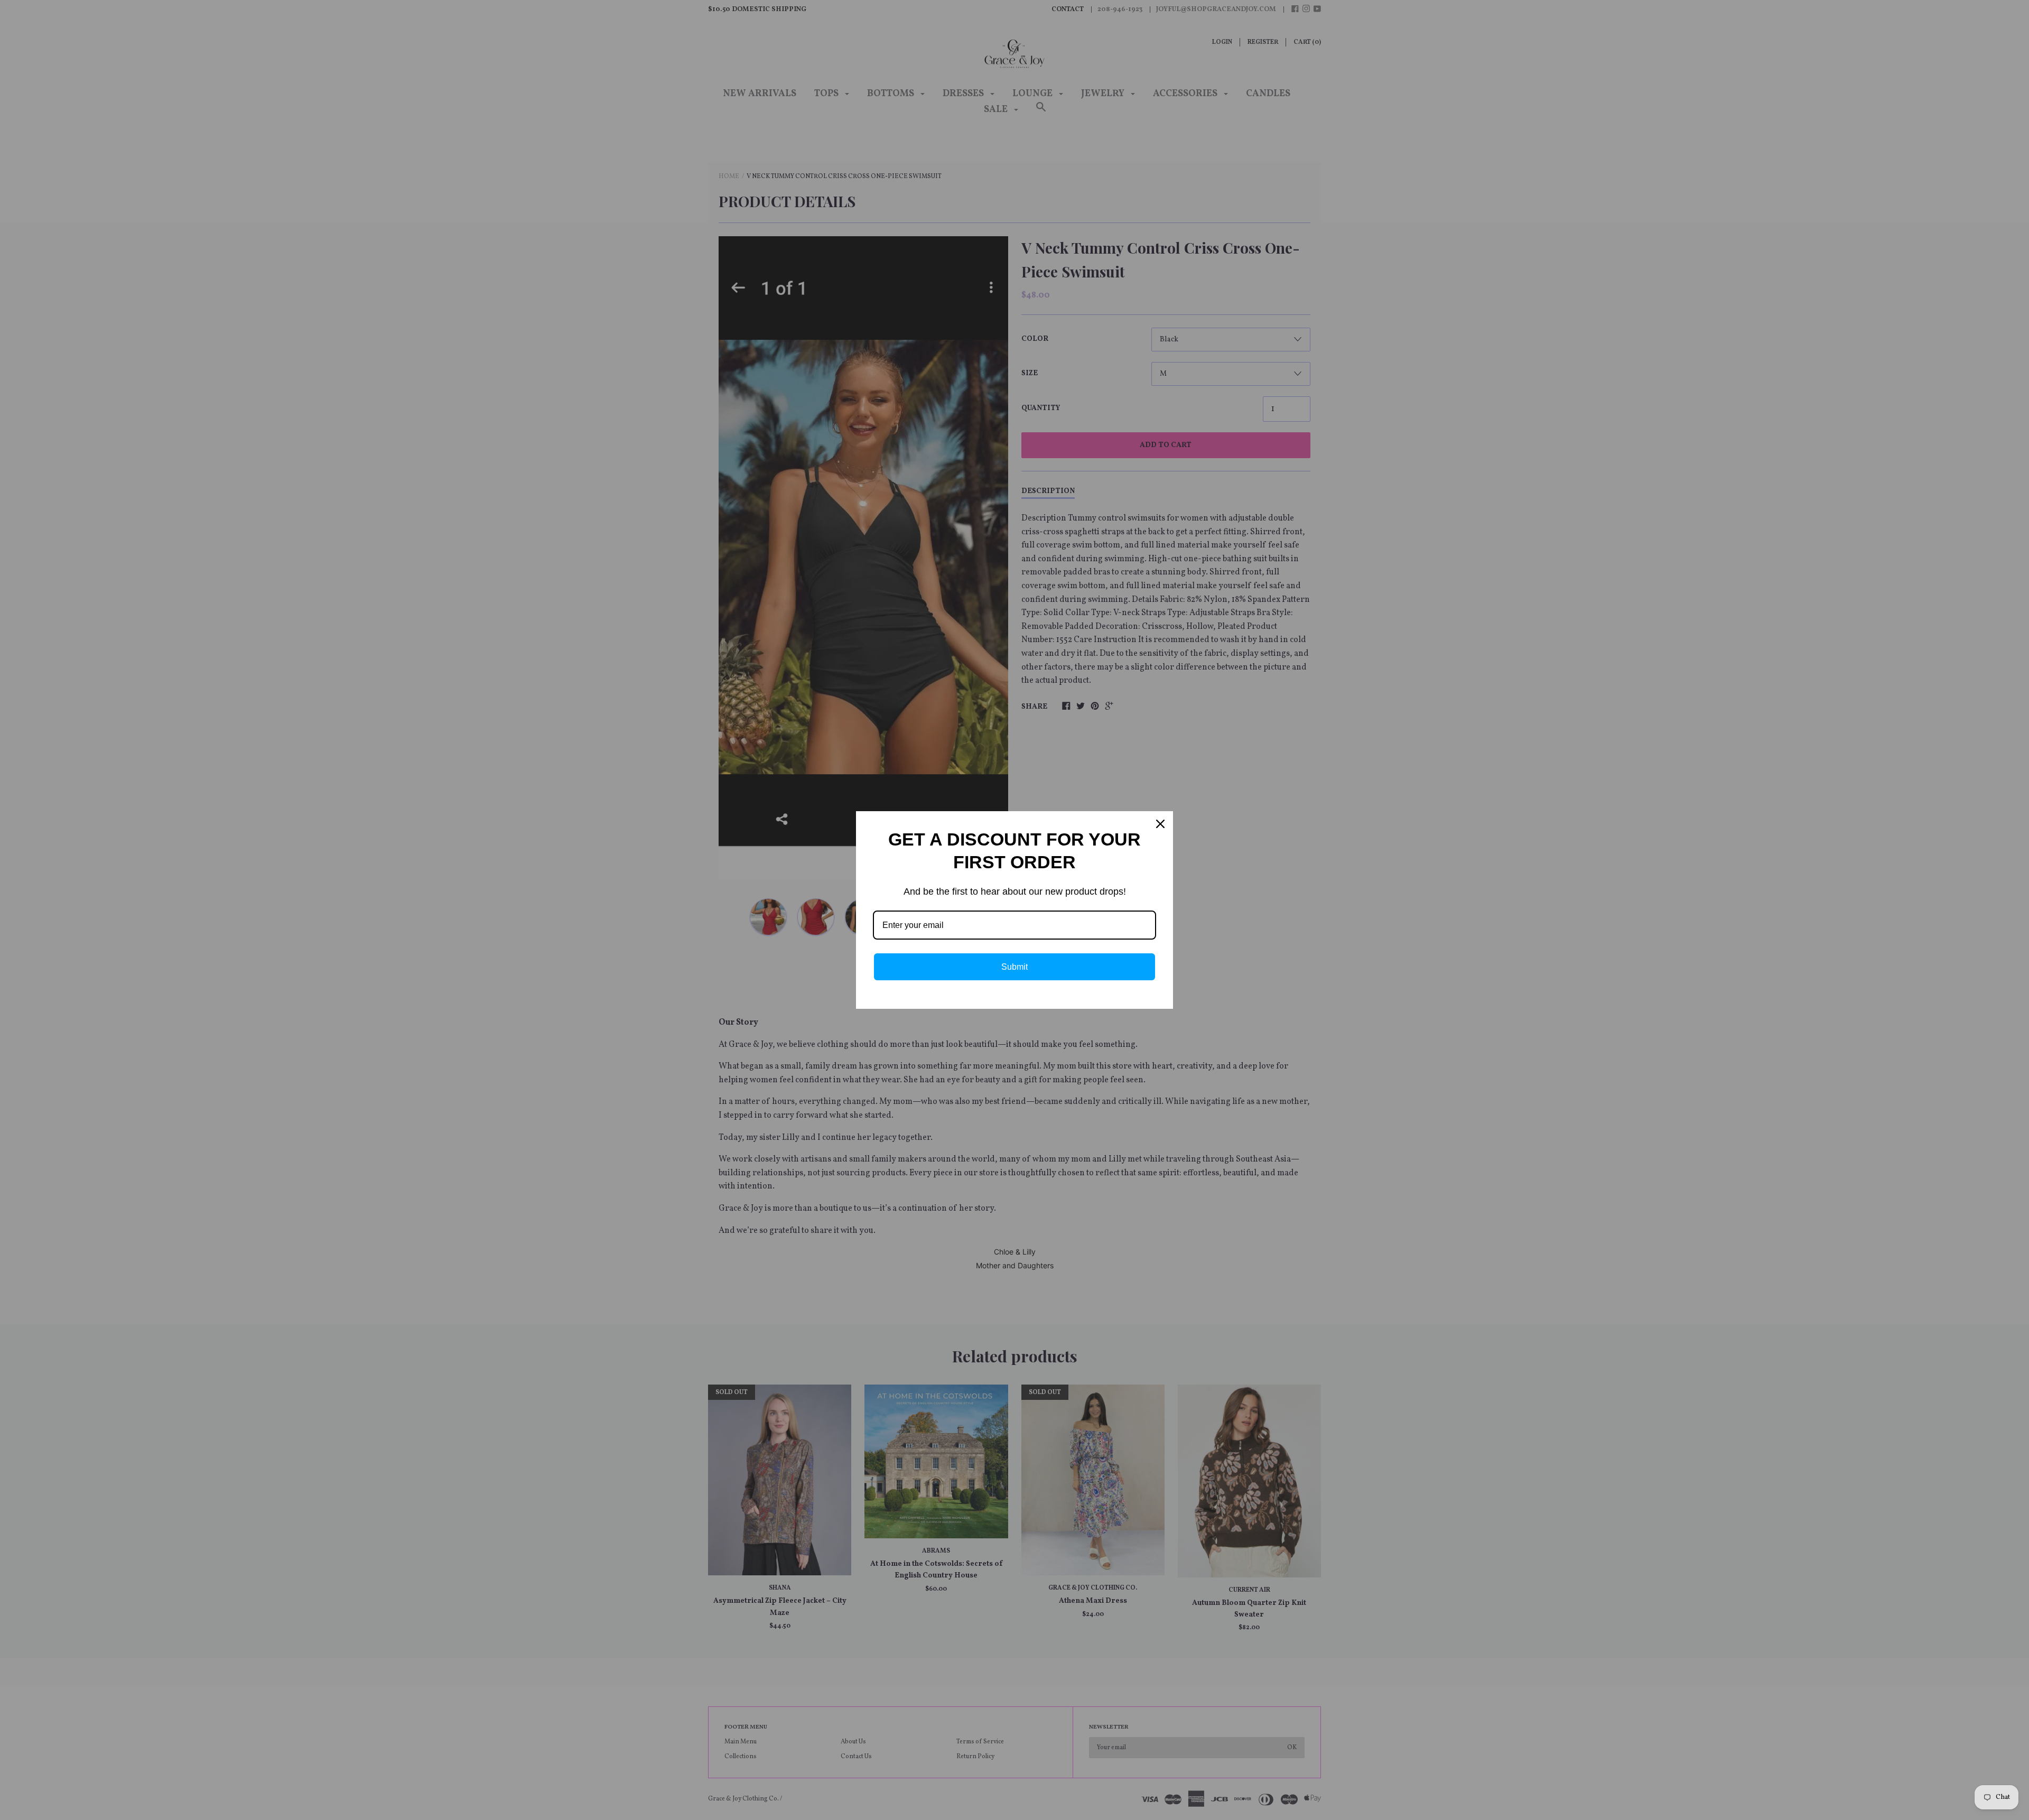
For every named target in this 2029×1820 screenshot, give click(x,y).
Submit (1015, 967)
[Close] (1160, 824)
